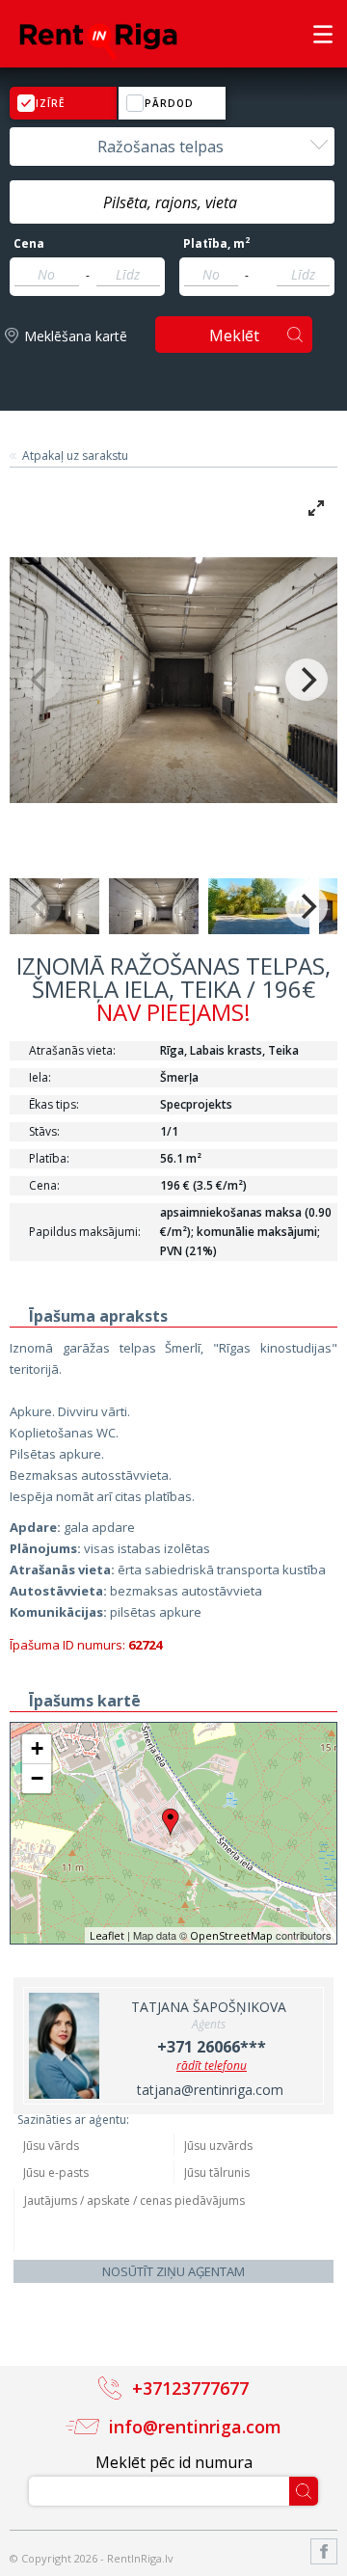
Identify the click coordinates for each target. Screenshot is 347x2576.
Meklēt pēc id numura (174, 2462)
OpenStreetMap (231, 1935)
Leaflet (107, 1935)
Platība (216, 244)
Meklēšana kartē (76, 336)
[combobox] (172, 147)
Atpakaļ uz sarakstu (75, 456)
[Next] (307, 680)
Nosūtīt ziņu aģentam (173, 2271)
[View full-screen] (316, 508)
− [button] (37, 1778)
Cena (29, 244)
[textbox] (172, 202)
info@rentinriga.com (195, 2427)
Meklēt (234, 335)
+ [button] (37, 1748)
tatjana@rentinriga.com (210, 2090)
